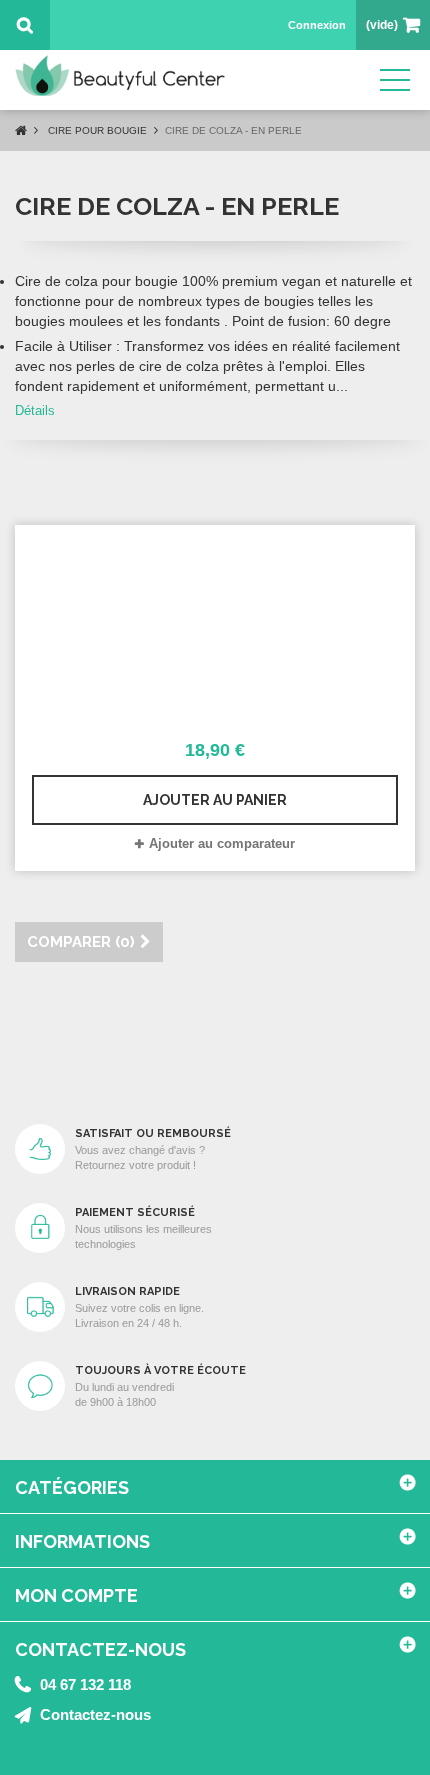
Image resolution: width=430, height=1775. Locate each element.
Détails (35, 410)
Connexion (317, 25)
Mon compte (76, 1595)
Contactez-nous (95, 1714)
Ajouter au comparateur (222, 843)
